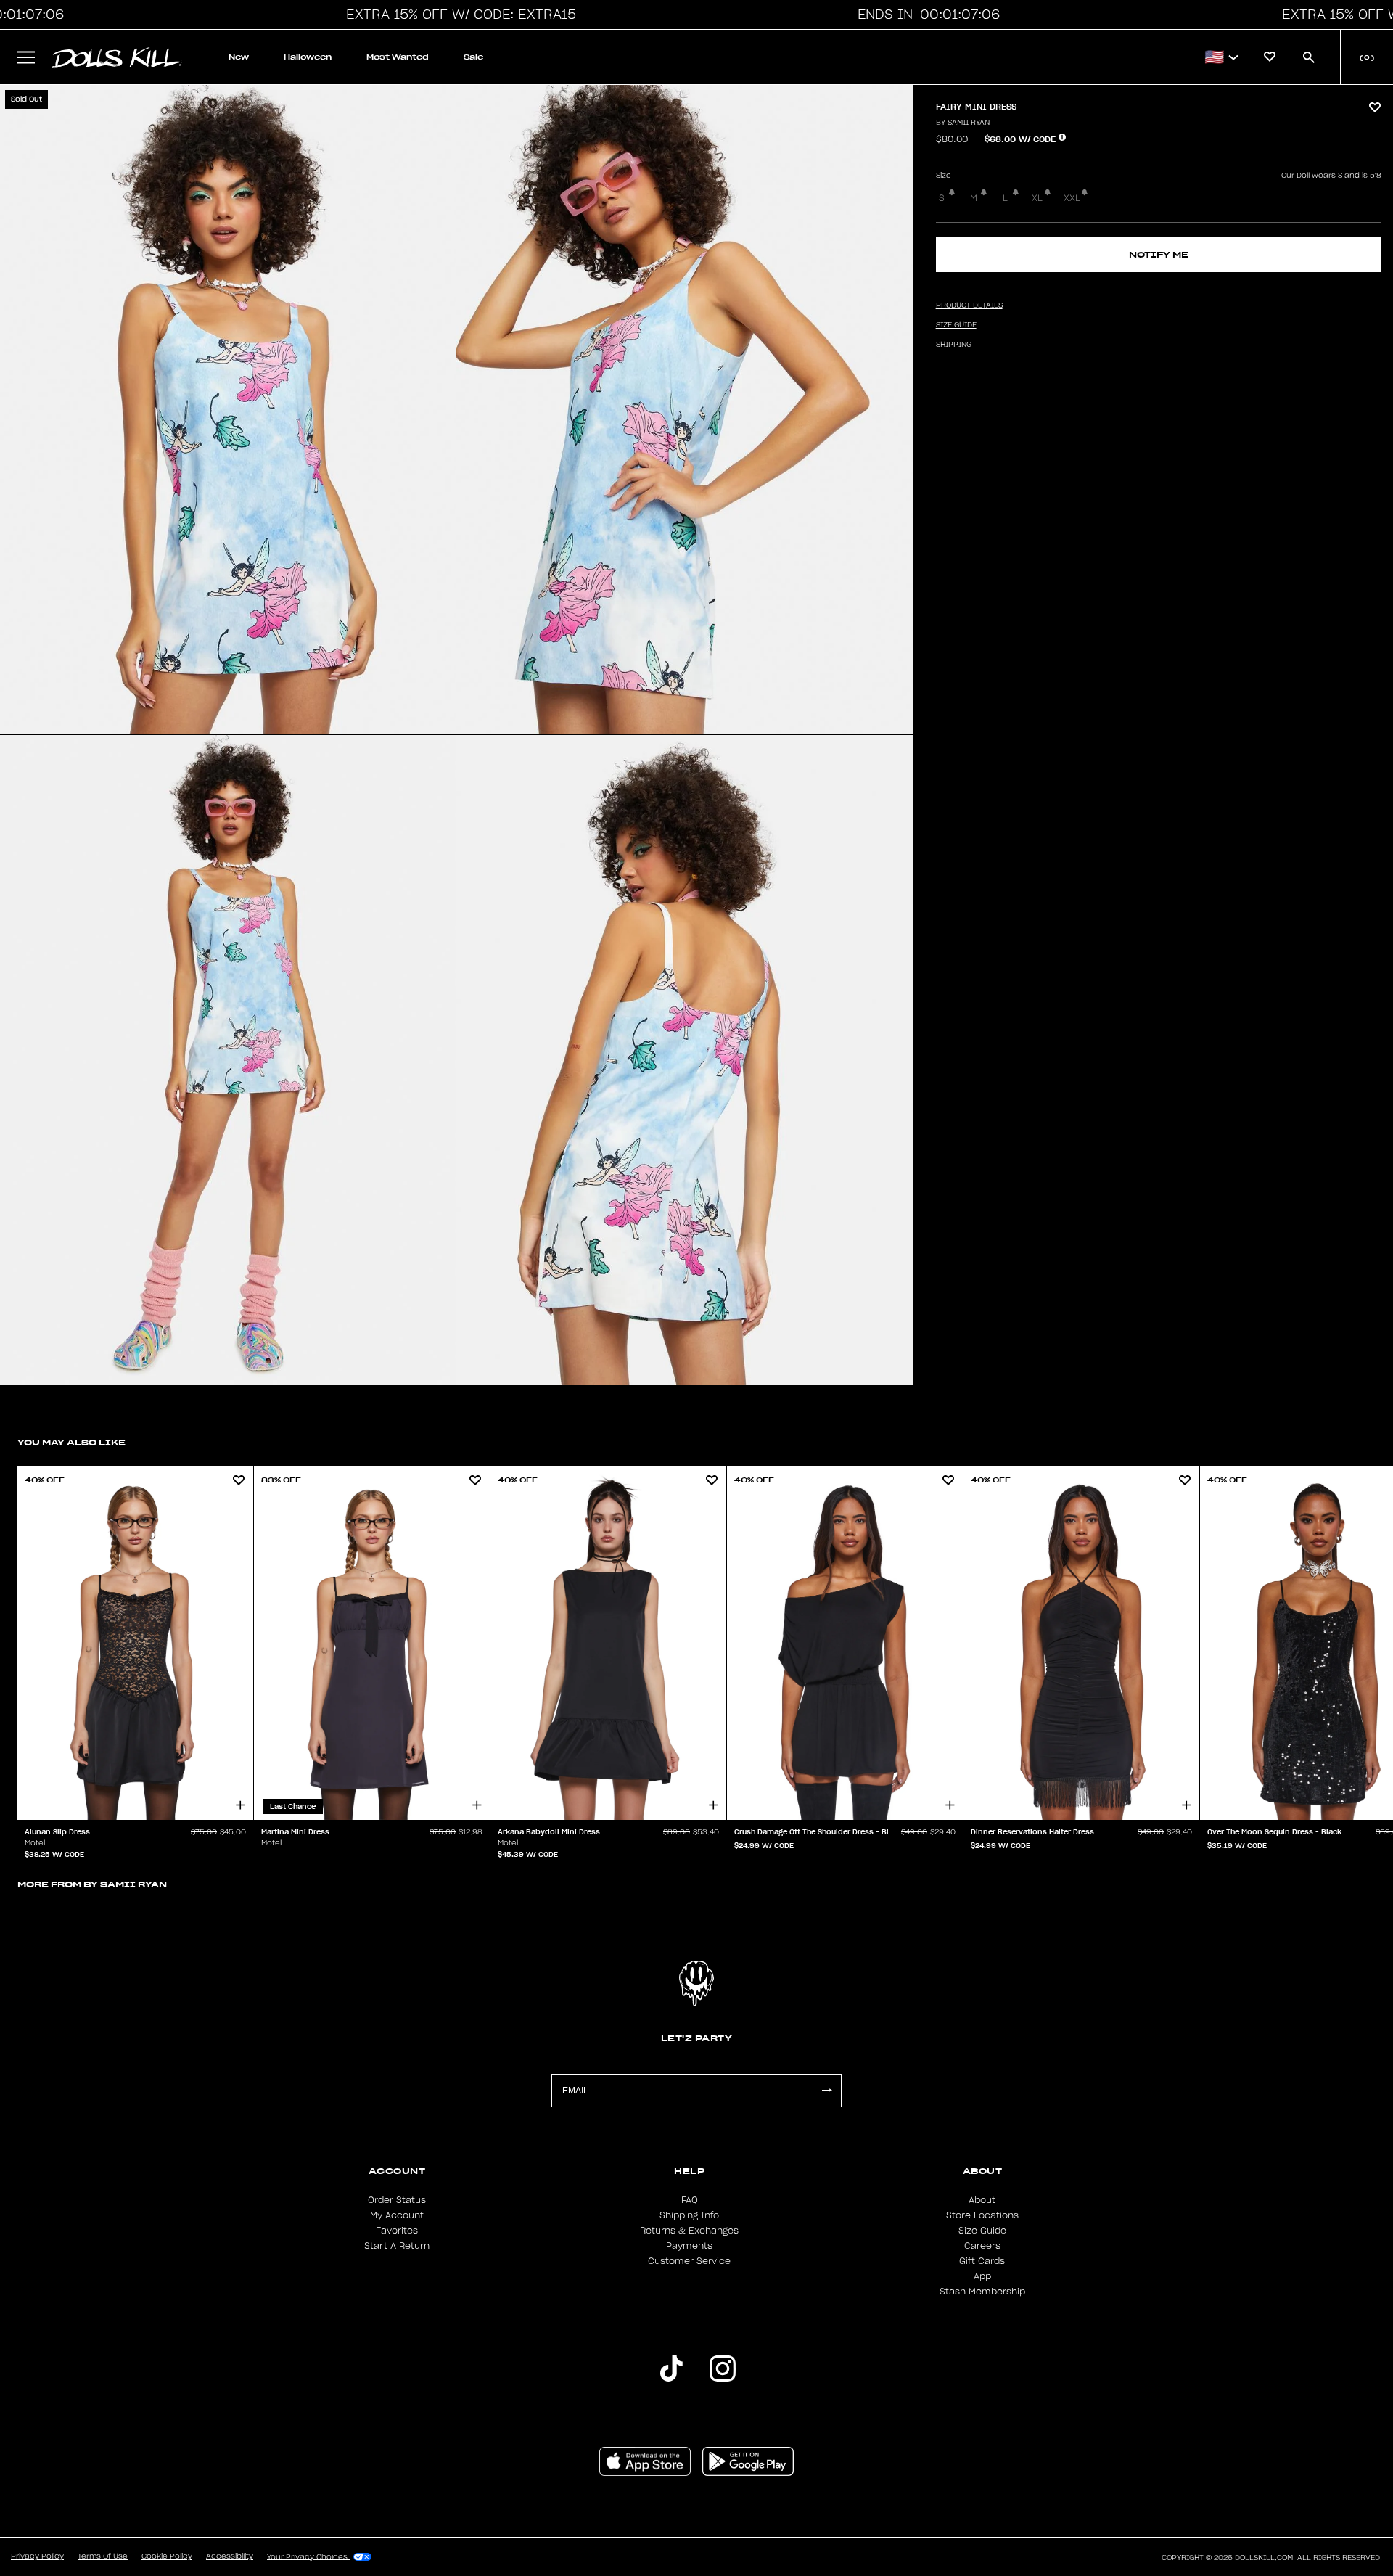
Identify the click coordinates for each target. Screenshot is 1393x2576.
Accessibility (230, 2556)
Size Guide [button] (956, 325)
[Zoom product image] (228, 410)
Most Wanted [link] (398, 57)
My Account (397, 2215)
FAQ (690, 2200)
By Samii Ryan (963, 123)
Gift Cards (982, 2261)
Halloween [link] (308, 57)
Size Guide (982, 2231)
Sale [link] (473, 57)
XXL (1072, 198)
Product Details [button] (969, 305)
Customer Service (689, 2261)
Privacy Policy (37, 2556)
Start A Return (397, 2246)
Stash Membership (982, 2292)
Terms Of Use (103, 2556)
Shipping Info (689, 2215)
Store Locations (982, 2215)
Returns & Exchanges (689, 2231)
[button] (457, 15)
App (982, 2276)
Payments (689, 2246)
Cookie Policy (167, 2556)
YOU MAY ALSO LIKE (71, 1442)
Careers (982, 2246)
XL (1037, 198)
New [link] (239, 57)
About (982, 2200)
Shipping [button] (954, 345)
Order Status (397, 2200)
